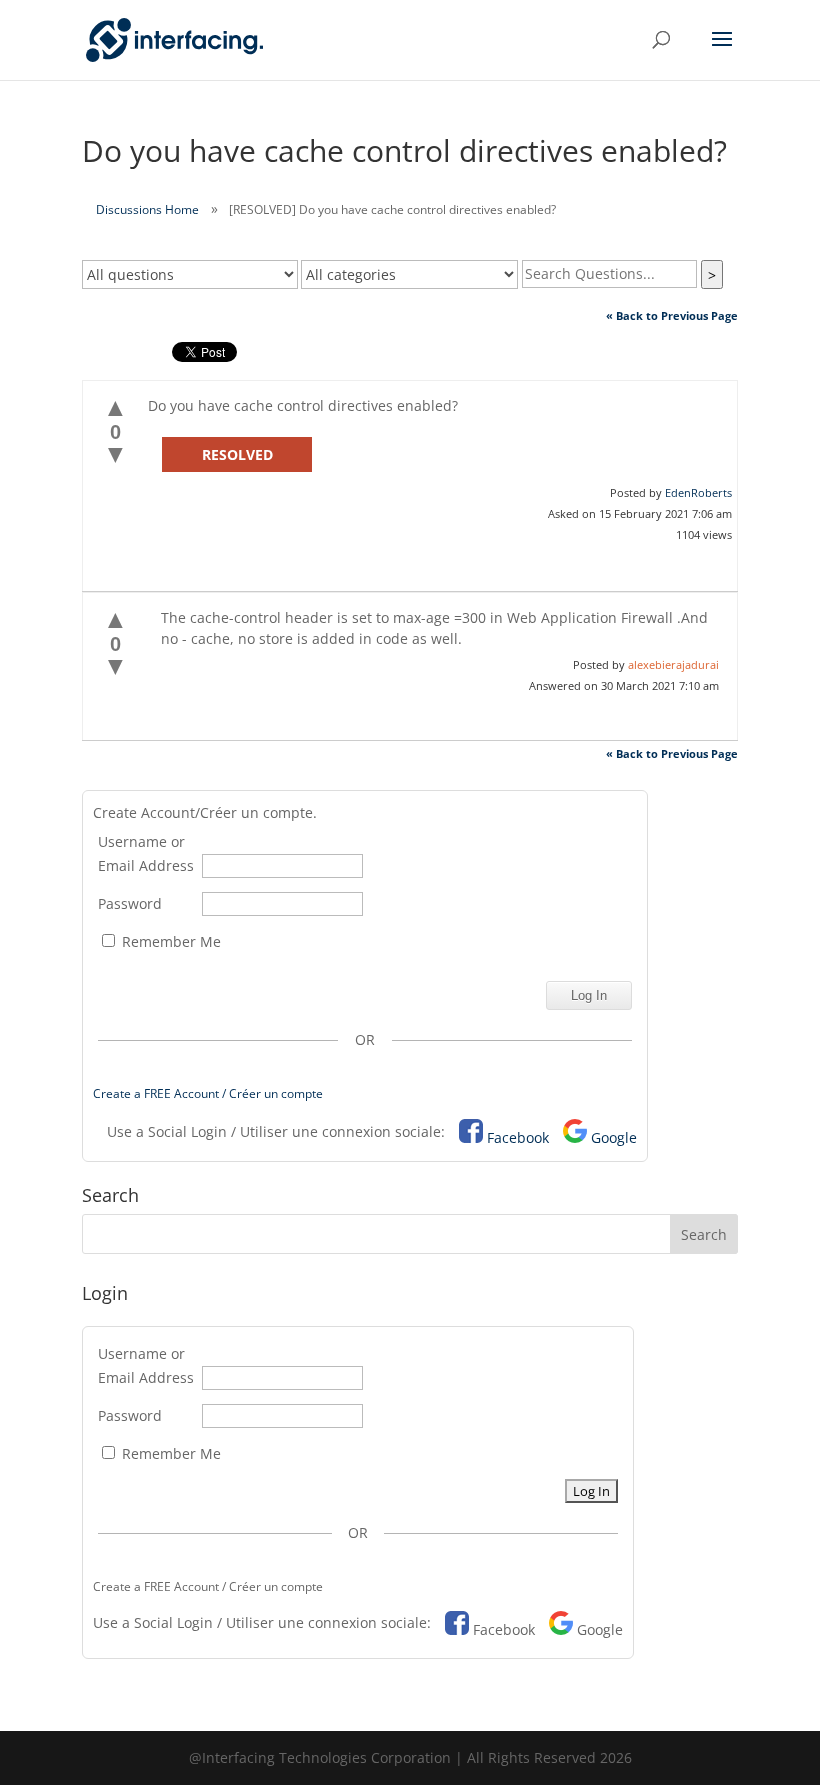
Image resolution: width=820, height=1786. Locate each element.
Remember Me (169, 941)
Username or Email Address (146, 853)
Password (130, 903)
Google (614, 1137)
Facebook (518, 1137)
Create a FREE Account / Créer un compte (208, 1093)
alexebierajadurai (673, 664)
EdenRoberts (698, 492)
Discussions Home (147, 209)
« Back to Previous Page (672, 315)
